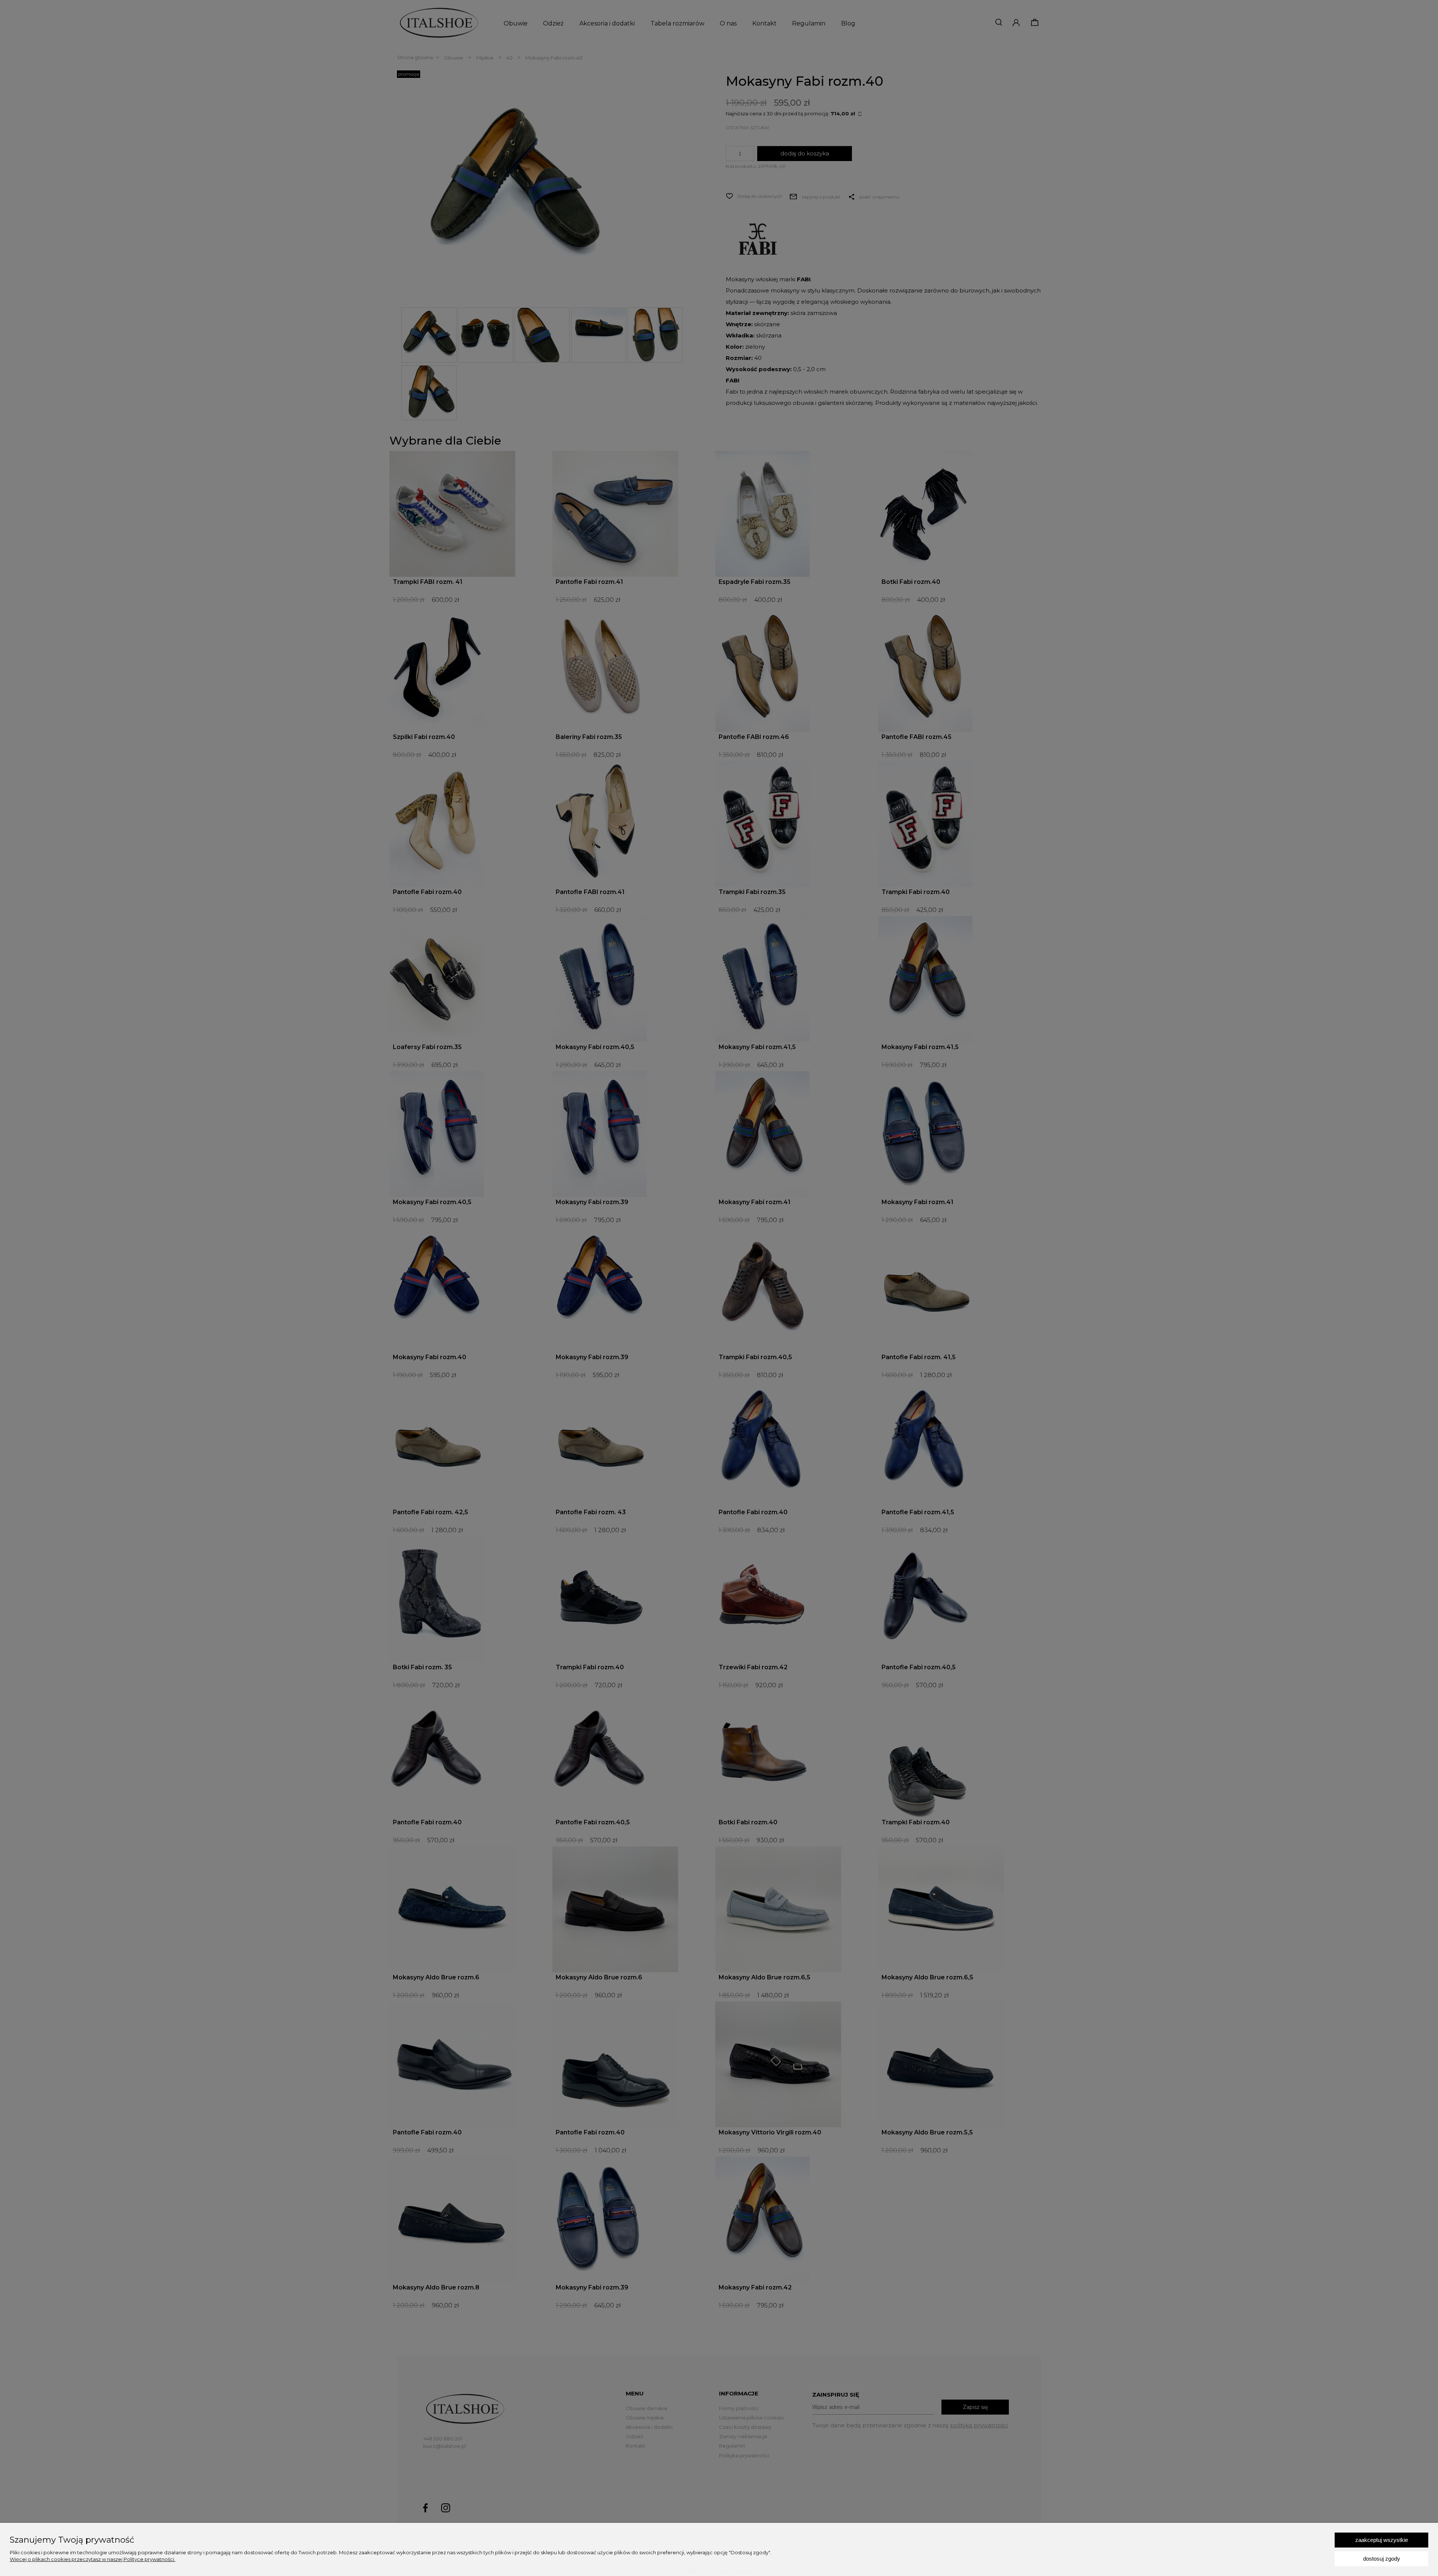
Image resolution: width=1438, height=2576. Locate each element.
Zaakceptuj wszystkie (1382, 2540)
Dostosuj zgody (1382, 2559)
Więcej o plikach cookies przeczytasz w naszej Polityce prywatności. (92, 2559)
